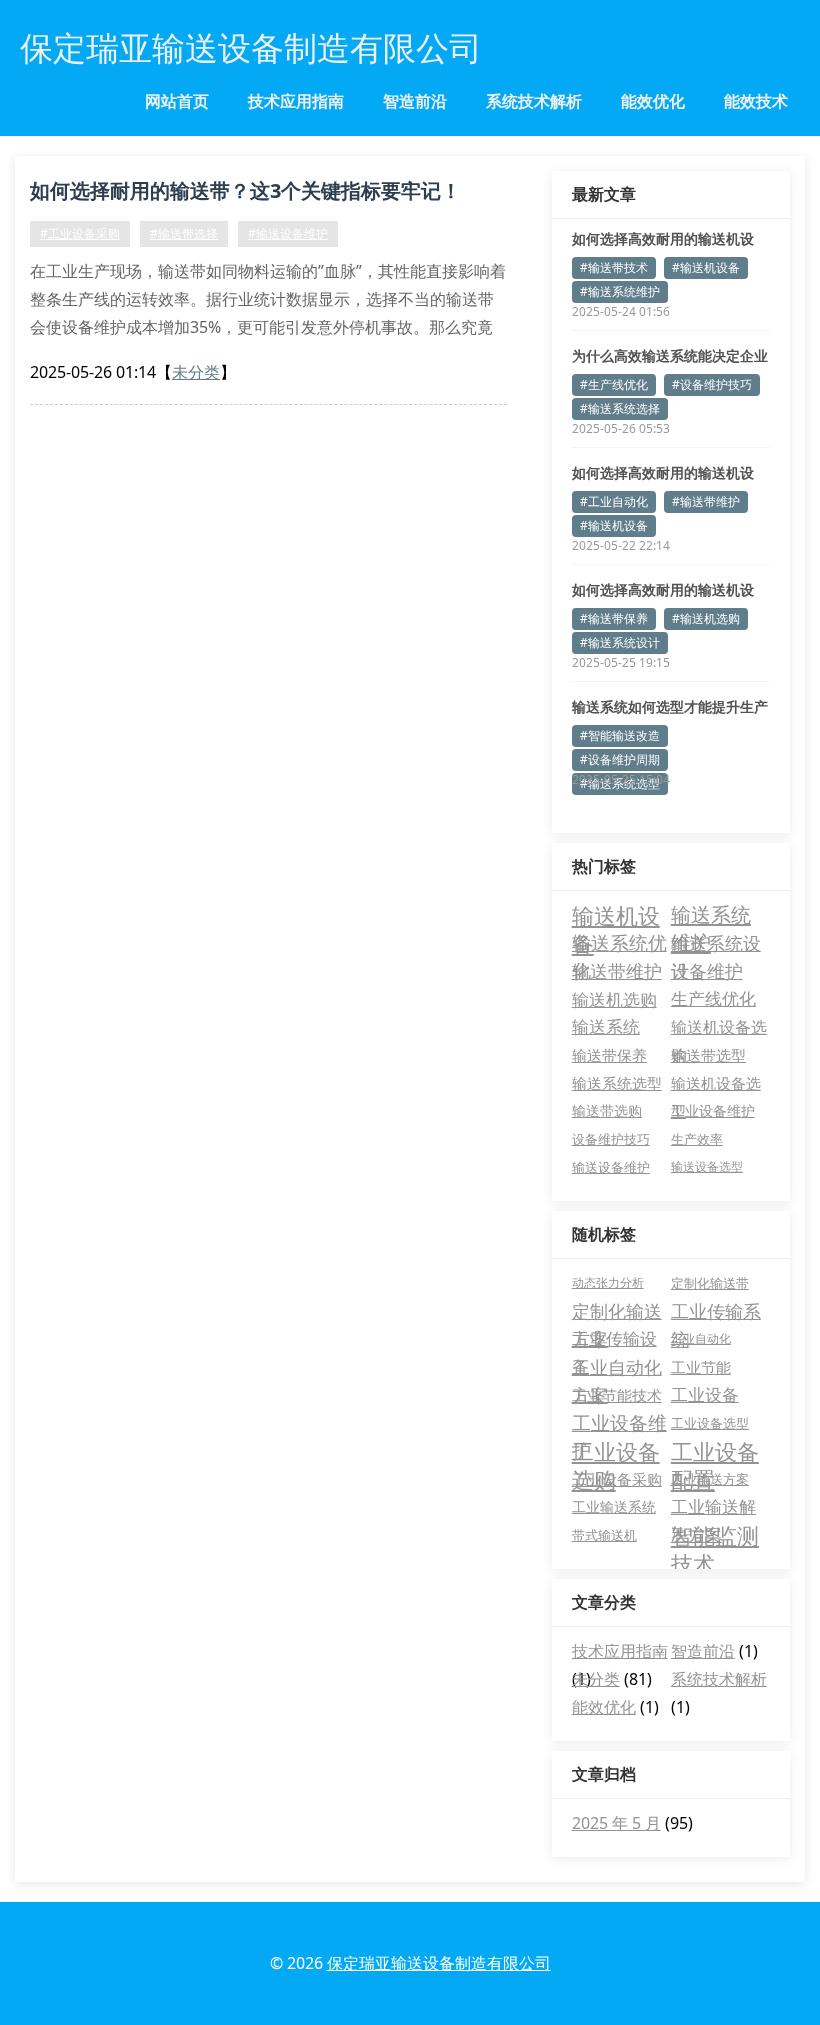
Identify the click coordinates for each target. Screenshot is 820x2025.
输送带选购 (607, 1110)
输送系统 (606, 1026)
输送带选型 (708, 1055)
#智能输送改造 (620, 735)
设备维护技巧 (611, 1139)
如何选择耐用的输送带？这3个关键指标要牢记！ (245, 190)
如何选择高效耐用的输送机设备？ (663, 239)
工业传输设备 (614, 1340)
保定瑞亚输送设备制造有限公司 (439, 1963)
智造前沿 (415, 101)
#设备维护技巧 (712, 384)
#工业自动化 (614, 501)
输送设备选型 (707, 1166)
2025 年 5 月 (616, 1823)
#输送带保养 (614, 618)
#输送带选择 (184, 233)
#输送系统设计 (620, 642)
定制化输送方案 (617, 1312)
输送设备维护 (611, 1167)
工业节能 (701, 1367)
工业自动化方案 (617, 1368)
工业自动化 (701, 1338)
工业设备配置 (715, 1451)
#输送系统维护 (620, 291)
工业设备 (705, 1394)
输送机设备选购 (719, 1028)
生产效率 (697, 1139)
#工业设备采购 (80, 233)
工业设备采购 (617, 1479)
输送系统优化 (619, 943)
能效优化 (653, 101)
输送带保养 (609, 1055)
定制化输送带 (710, 1283)
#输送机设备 (706, 267)
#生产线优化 (614, 384)
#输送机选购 (706, 618)
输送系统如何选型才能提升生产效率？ (670, 707)
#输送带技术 (614, 267)
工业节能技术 (617, 1395)
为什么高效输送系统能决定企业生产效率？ (670, 356)
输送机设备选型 (716, 1085)
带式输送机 (604, 1535)
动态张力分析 (608, 1282)
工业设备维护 (713, 1110)
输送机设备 (616, 915)
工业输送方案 (710, 1479)
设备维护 (707, 971)
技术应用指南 (296, 101)
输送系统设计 (716, 944)
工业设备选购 (616, 1451)
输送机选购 (614, 999)
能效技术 (756, 101)
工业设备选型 (710, 1423)
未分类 (196, 372)
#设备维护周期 (620, 759)
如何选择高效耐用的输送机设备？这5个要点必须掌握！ (663, 473)
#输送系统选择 (620, 408)
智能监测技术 (715, 1535)
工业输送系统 (614, 1506)
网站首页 (177, 101)
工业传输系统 (716, 1312)
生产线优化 (713, 998)
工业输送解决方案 (713, 1508)
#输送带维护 (706, 501)
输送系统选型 (617, 1083)
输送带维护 (617, 971)
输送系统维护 (711, 915)
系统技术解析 (534, 101)
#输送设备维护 (288, 233)
